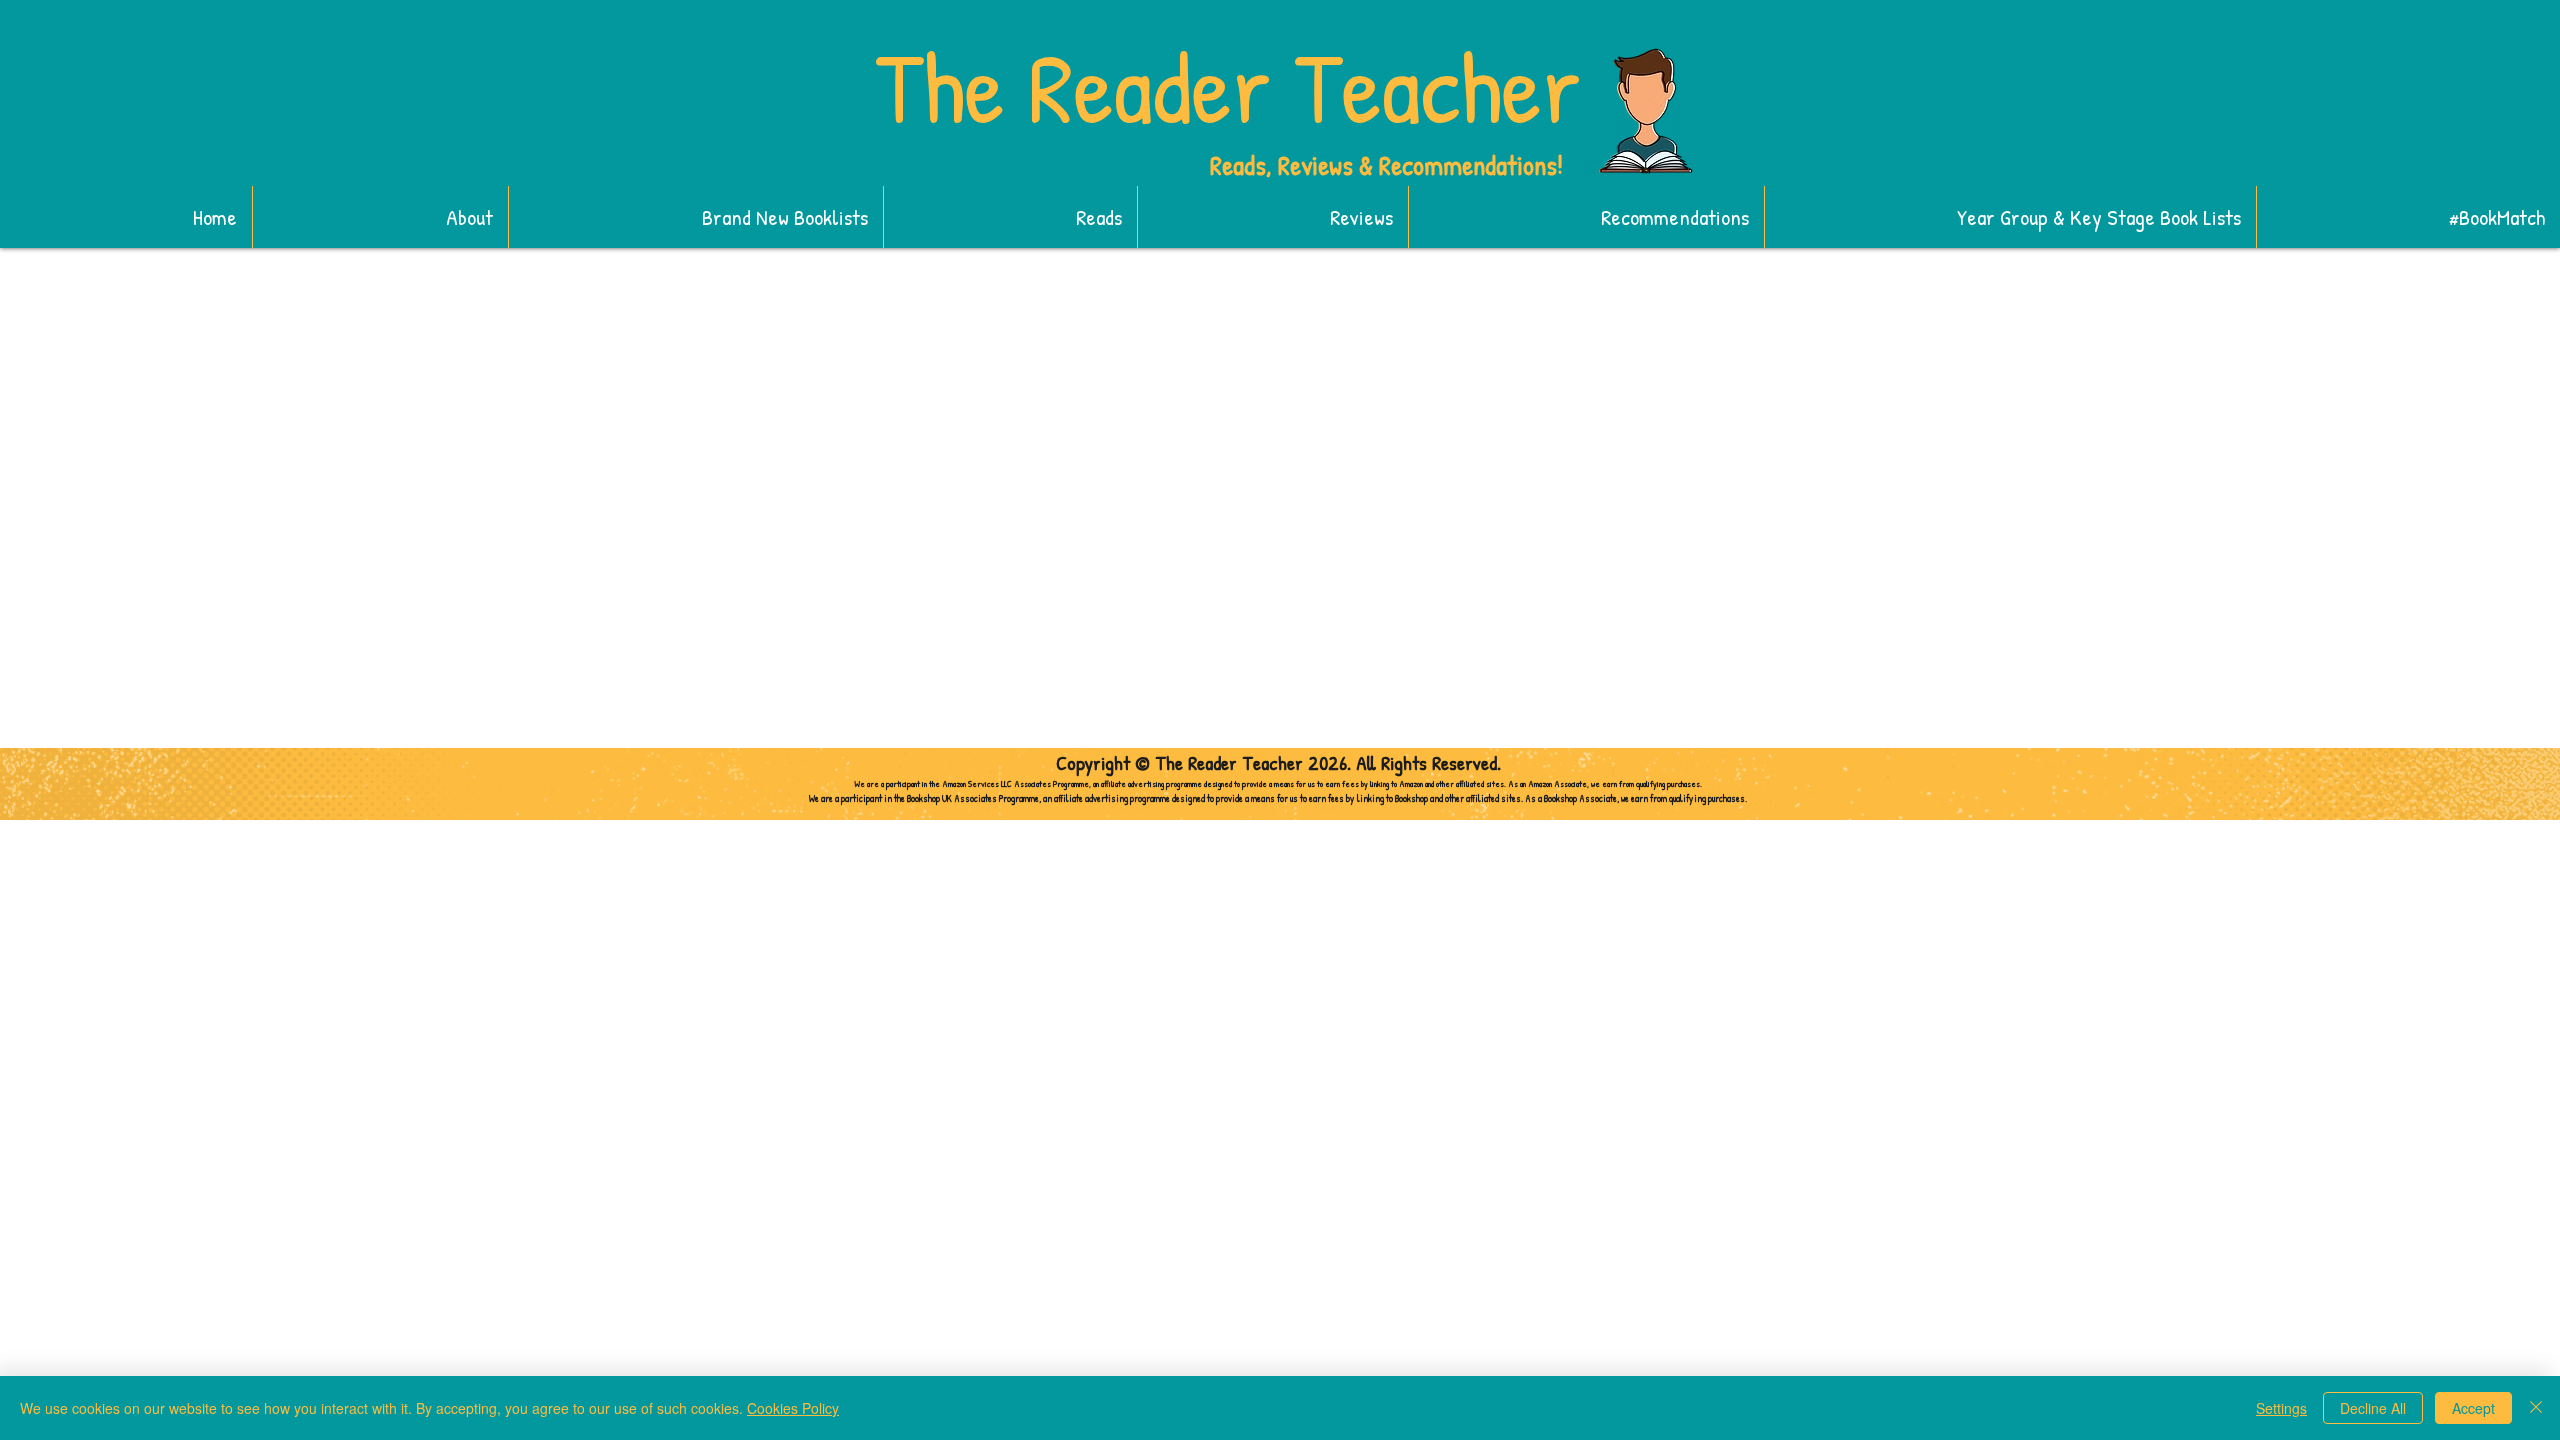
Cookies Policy (793, 1408)
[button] (695, 217)
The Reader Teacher (1228, 86)
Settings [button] (2281, 1408)
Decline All (2373, 1408)
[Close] (2536, 1408)
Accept (2473, 1408)
